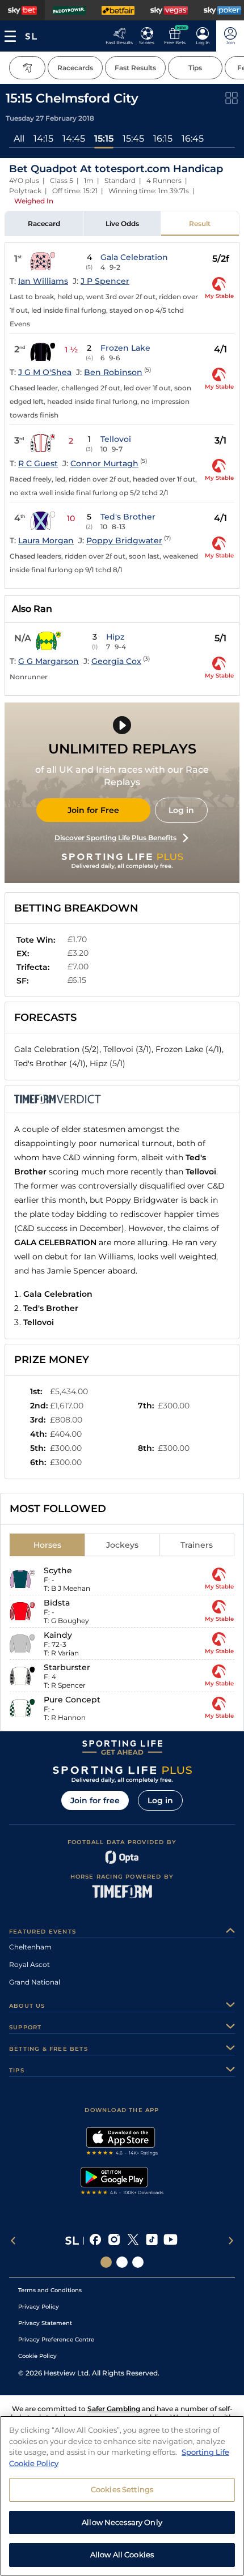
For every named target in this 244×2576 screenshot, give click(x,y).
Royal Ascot (30, 1964)
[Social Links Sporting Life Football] (138, 2262)
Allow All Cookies (122, 2554)
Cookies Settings (122, 2489)
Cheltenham (30, 1947)
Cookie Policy (37, 2356)
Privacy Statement (45, 2323)
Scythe (58, 1570)
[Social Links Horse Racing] (122, 2262)
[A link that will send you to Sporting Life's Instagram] (114, 2241)
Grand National (35, 1982)
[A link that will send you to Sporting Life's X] (133, 2241)
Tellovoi (116, 439)
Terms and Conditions (50, 2290)
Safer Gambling (114, 2409)
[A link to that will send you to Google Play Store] (122, 2182)
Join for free (95, 1800)
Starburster (67, 1667)
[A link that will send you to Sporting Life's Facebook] (96, 2241)
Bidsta (57, 1603)
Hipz (115, 637)
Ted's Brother (128, 517)
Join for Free (93, 810)
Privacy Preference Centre (56, 2339)
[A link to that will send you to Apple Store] (122, 2143)
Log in (181, 810)
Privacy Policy (39, 2307)
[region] (122, 2496)
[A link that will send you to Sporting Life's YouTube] (171, 2241)
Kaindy (58, 1635)
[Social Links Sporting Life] (106, 2262)
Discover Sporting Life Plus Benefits (115, 838)
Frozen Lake (125, 348)
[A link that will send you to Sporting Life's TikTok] (152, 2241)
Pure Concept (72, 1700)
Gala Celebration (134, 257)
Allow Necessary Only (122, 2522)
